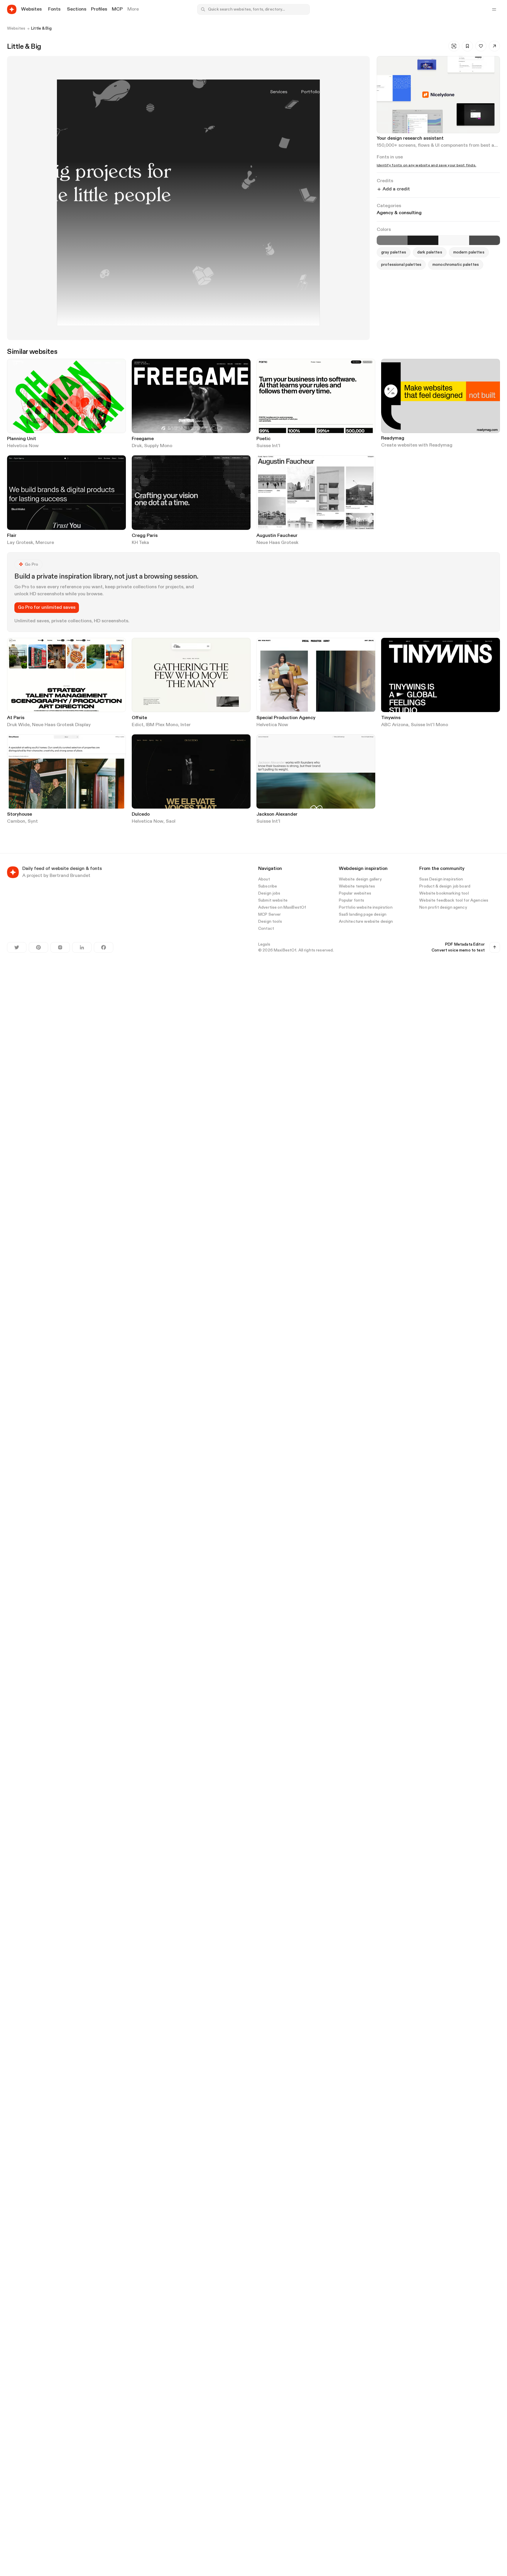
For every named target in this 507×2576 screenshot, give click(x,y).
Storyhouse (20, 814)
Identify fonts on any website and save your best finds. (426, 165)
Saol (171, 822)
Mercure (45, 543)
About (264, 879)
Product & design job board (445, 886)
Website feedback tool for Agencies (454, 900)
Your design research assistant (410, 138)
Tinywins (391, 718)
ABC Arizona (395, 725)
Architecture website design (366, 922)
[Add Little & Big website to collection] (467, 46)
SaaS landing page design (363, 915)
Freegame (143, 439)
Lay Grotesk (20, 543)
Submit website (273, 900)
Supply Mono (158, 446)
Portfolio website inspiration (366, 907)
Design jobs (269, 893)
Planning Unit (22, 439)
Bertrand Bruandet (70, 876)
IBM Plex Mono (162, 725)
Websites (16, 28)
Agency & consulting (399, 213)
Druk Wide (18, 725)
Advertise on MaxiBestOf (282, 907)
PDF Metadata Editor (465, 944)
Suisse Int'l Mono (429, 725)
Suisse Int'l (268, 446)
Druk (137, 446)
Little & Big (41, 28)
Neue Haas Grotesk (277, 543)
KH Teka (140, 543)
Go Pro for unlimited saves (47, 608)
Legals (264, 944)
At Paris (16, 718)
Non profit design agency (443, 907)
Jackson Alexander (277, 814)
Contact (266, 929)
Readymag (393, 438)
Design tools (270, 922)
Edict (138, 725)
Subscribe (268, 886)
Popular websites (355, 893)
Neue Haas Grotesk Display (61, 725)
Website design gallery (360, 879)
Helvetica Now (23, 446)
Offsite (139, 718)
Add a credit (396, 189)
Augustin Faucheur (277, 536)
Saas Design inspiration (441, 879)
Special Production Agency (286, 718)
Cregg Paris (145, 536)
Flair (12, 536)
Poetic (263, 439)
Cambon (16, 822)
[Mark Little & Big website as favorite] (481, 46)
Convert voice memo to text (458, 950)
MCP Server (269, 915)
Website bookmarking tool (444, 893)
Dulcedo (141, 814)
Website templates (357, 886)
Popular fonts (352, 900)
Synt (33, 822)
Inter (186, 725)
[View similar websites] (454, 46)
